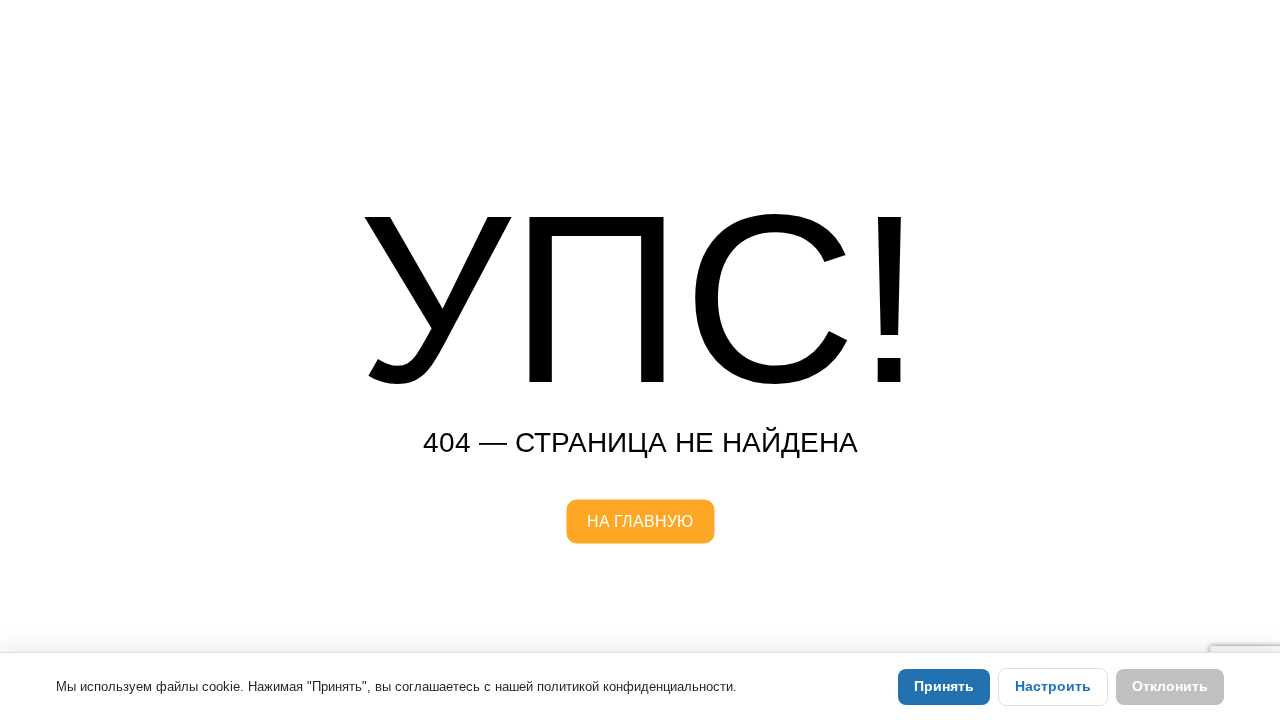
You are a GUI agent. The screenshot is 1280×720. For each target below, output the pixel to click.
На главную (640, 521)
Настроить (1053, 686)
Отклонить (1170, 686)
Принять (944, 686)
